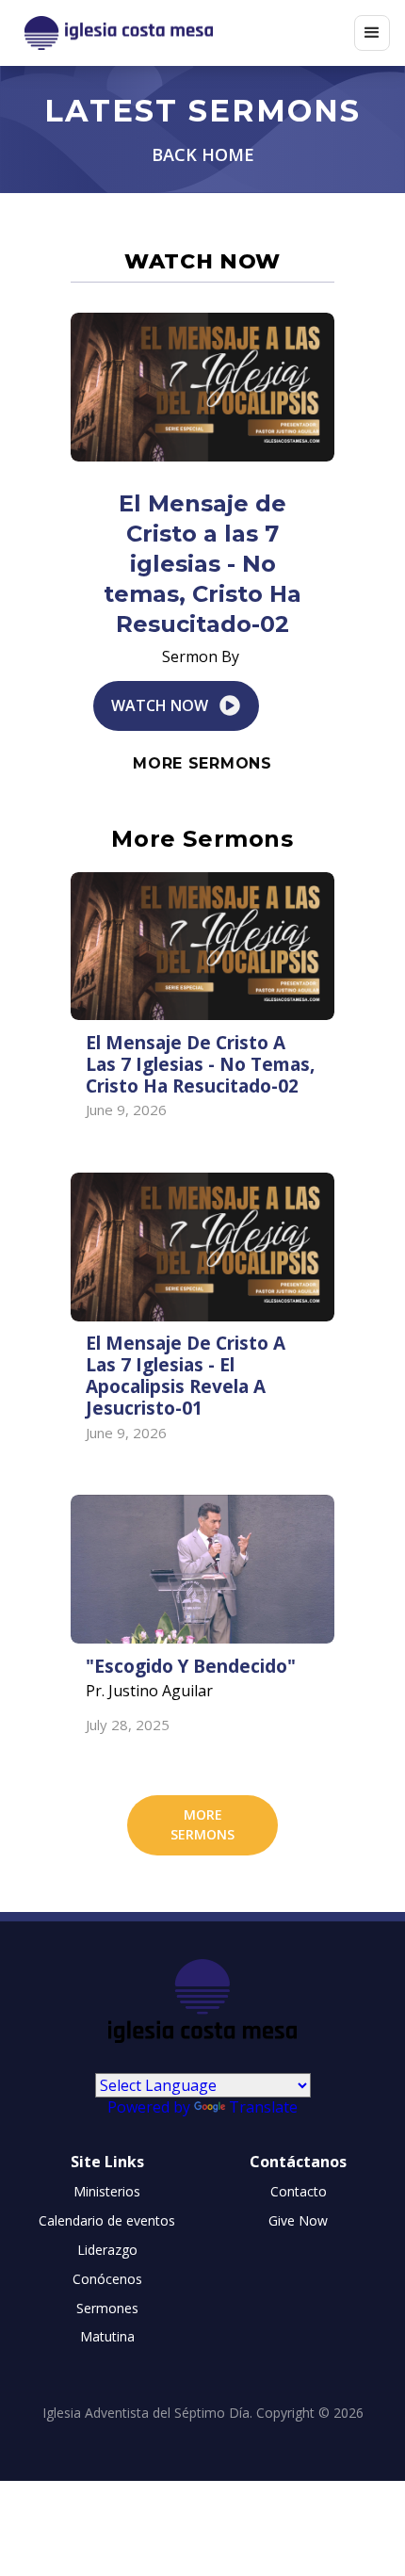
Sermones (107, 2308)
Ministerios (107, 2191)
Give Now (298, 2220)
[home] (185, 33)
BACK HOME (203, 155)
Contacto (299, 2191)
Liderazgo (107, 2250)
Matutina (107, 2336)
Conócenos (107, 2279)
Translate (263, 2107)
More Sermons (202, 763)
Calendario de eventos (107, 2220)
